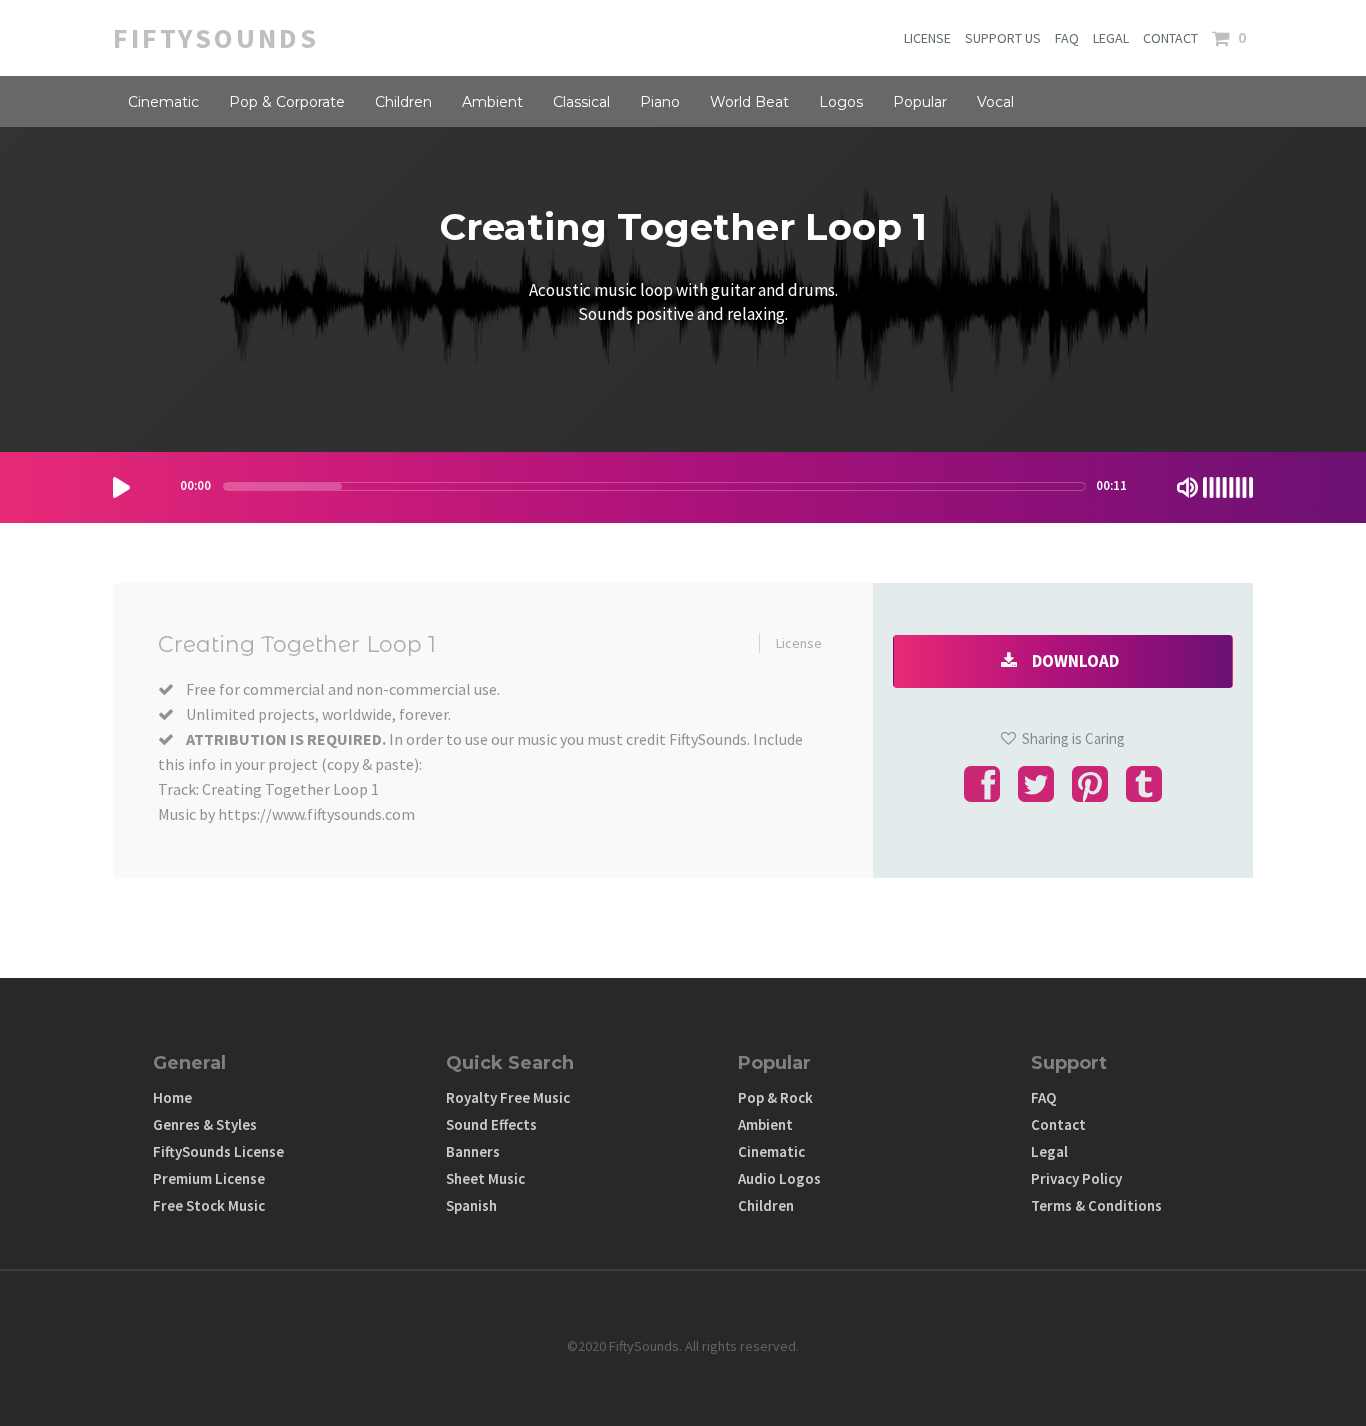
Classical (581, 102)
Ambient (492, 102)
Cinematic (163, 102)
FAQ (1067, 38)
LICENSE (927, 38)
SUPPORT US (1003, 38)
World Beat (749, 102)
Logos (841, 102)
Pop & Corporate (287, 102)
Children (403, 102)
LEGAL (1111, 38)
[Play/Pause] (121, 487)
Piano (660, 102)
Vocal (995, 102)
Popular (920, 102)
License (799, 643)
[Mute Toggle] (1187, 487)
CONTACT (1170, 38)
